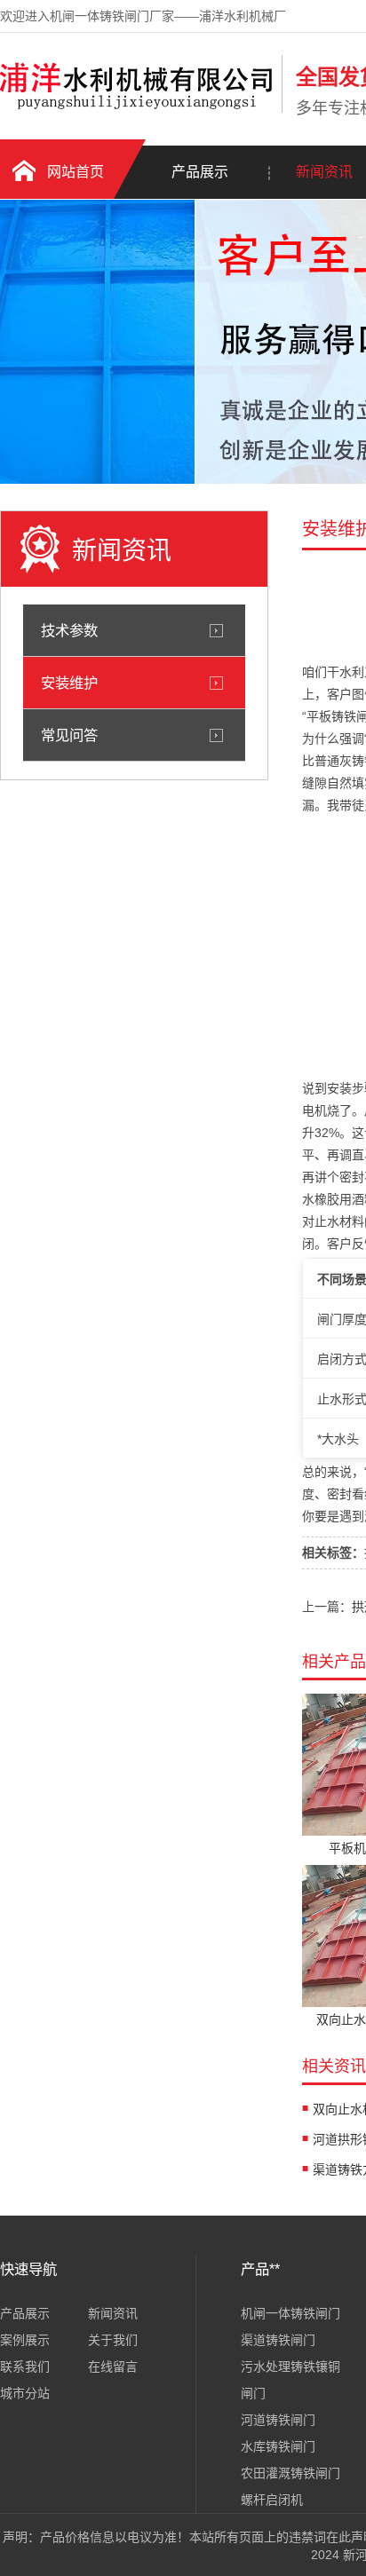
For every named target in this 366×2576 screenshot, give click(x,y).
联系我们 (25, 2367)
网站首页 (76, 172)
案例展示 (25, 2340)
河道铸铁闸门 (278, 2420)
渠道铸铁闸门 (278, 2340)
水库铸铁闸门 (278, 2446)
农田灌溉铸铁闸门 (290, 2473)
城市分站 (25, 2393)
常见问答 (69, 735)
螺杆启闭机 (272, 2500)
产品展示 (200, 172)
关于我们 (113, 2340)
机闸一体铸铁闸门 (290, 2313)
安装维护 (69, 683)
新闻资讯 (113, 2313)
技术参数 (69, 630)
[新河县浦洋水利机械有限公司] (136, 109)
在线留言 (113, 2367)
